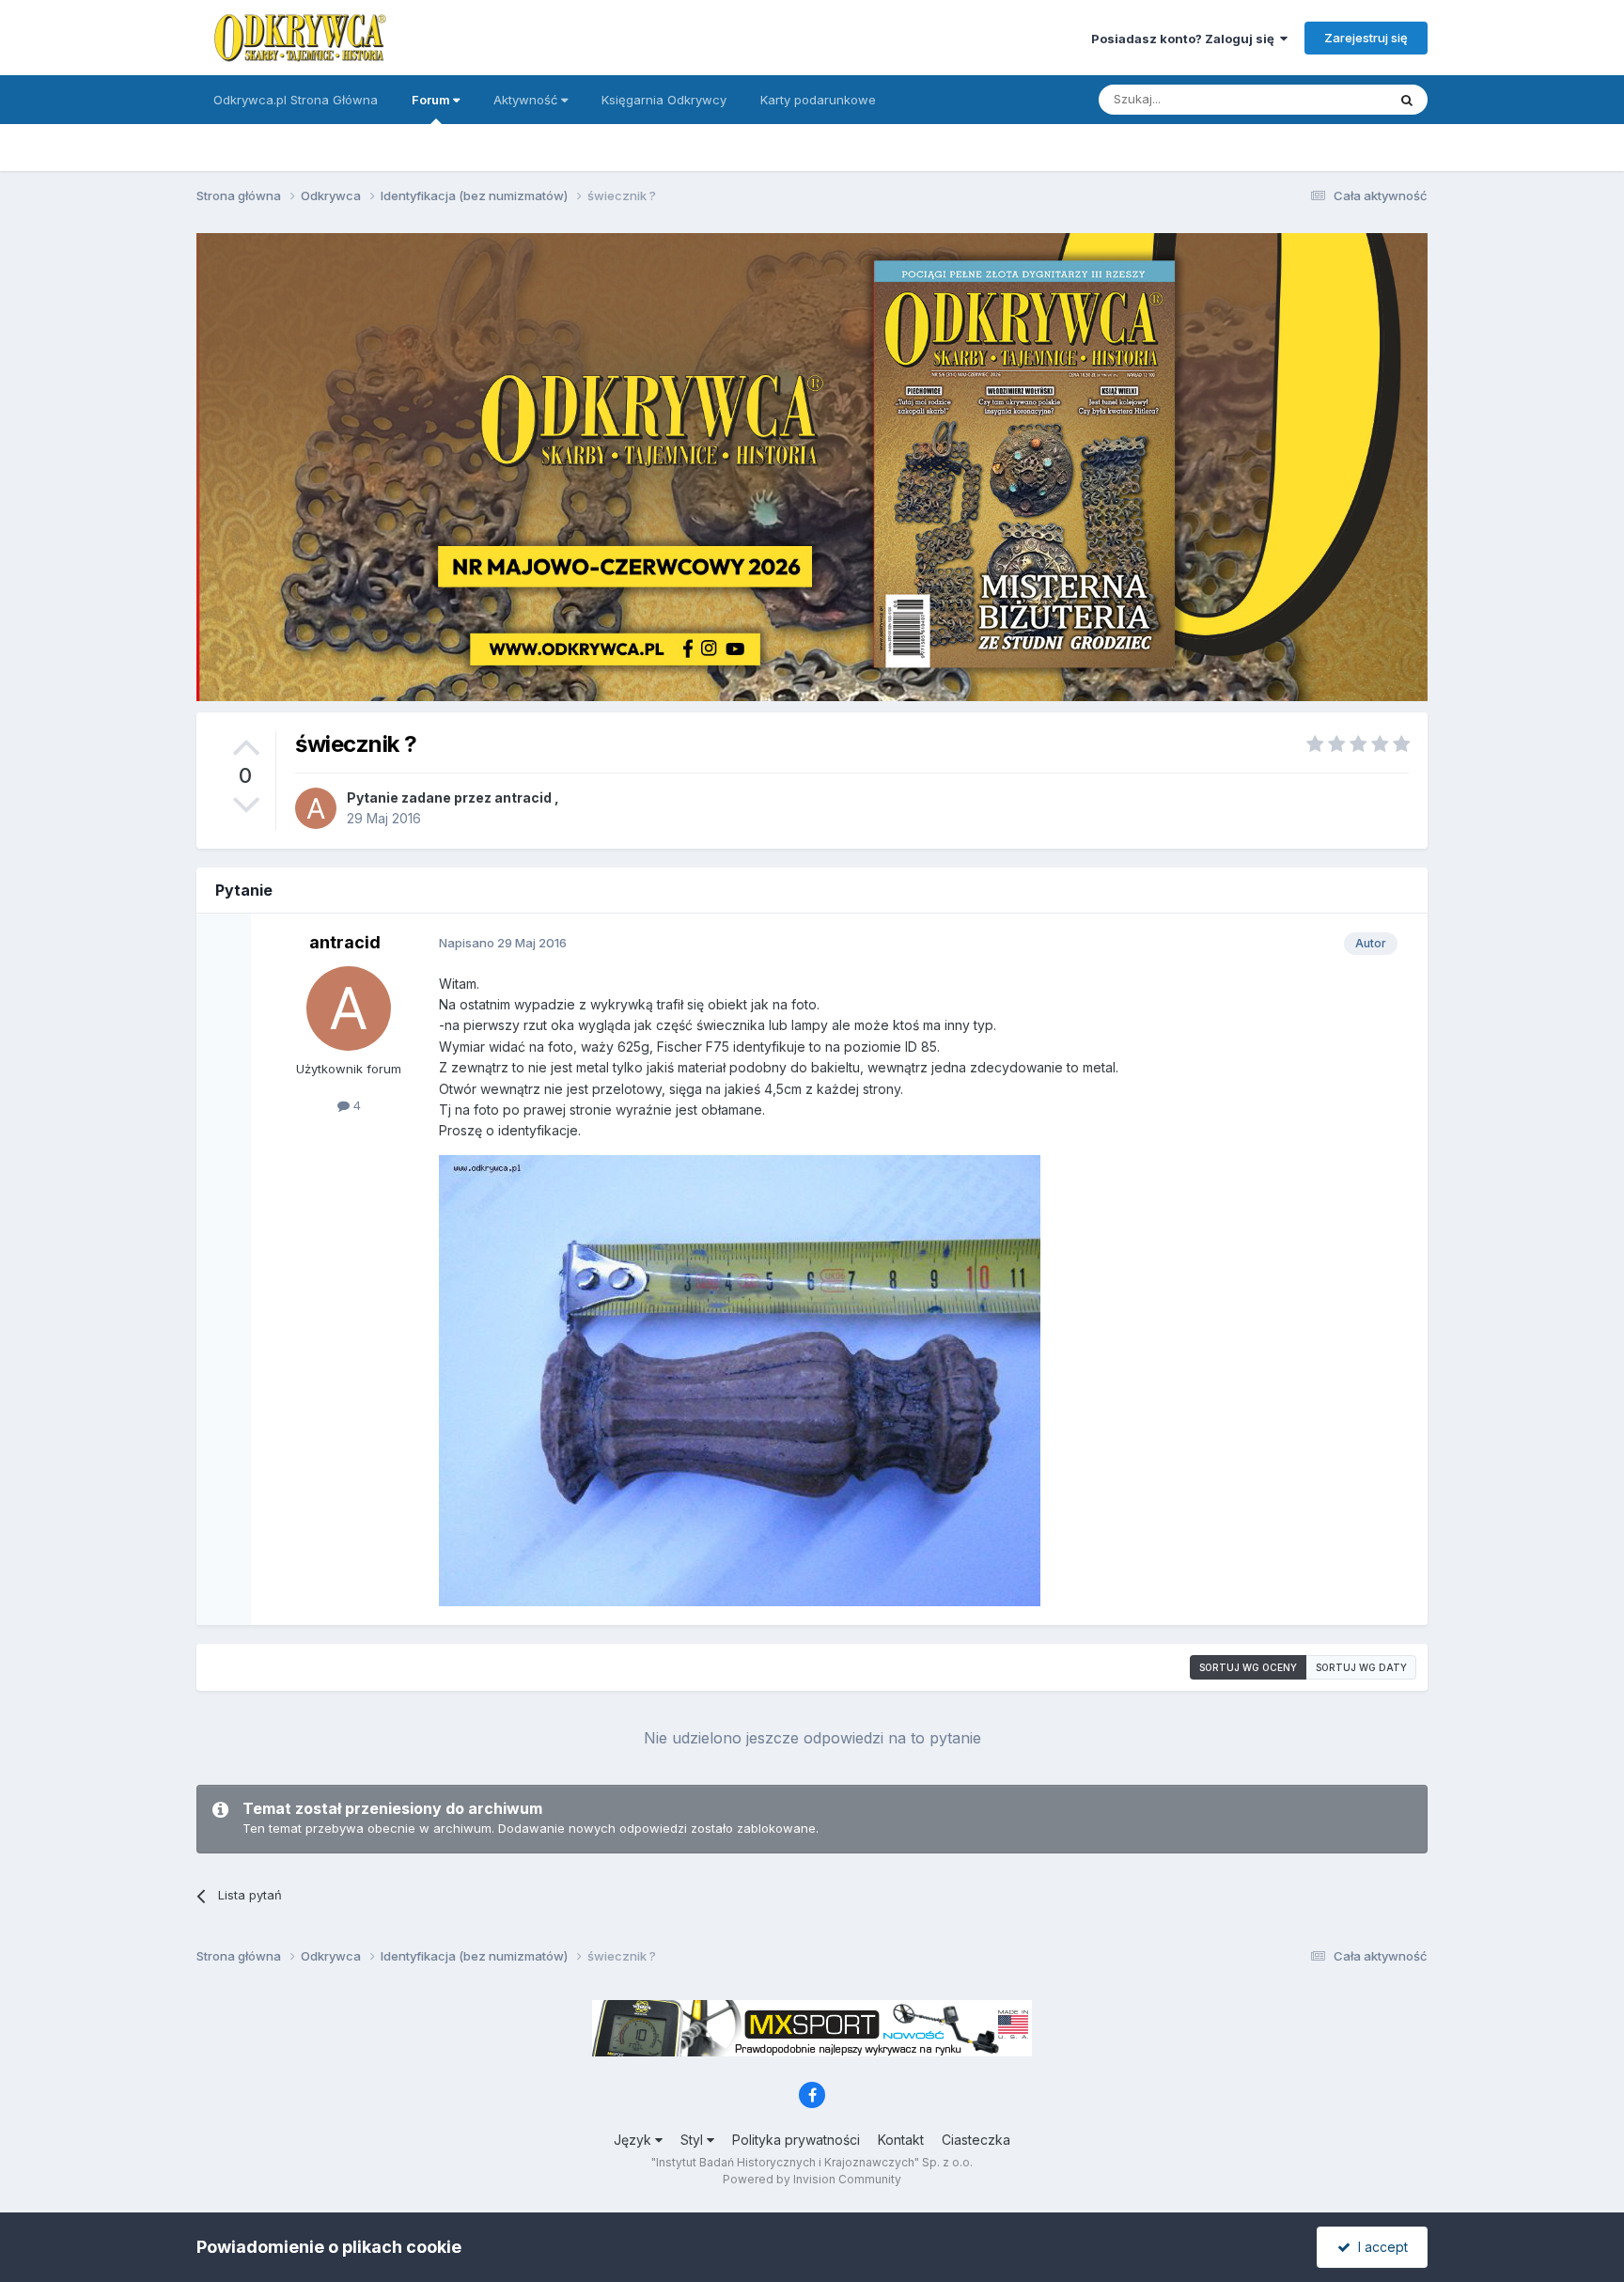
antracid (523, 797)
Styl (694, 2140)
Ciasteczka (976, 2140)
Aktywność (527, 100)
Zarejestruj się (1366, 38)
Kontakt (901, 2140)
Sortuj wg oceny (1248, 1667)
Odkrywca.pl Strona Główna (296, 100)
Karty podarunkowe (818, 100)
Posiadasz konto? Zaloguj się (1186, 39)
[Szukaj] (1407, 100)
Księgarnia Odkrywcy (664, 100)
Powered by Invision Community (812, 2179)
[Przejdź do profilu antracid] (316, 808)
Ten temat (1333, 99)
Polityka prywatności (796, 2140)
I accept (1379, 2247)
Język (634, 2140)
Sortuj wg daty (1361, 1667)
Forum (432, 100)
